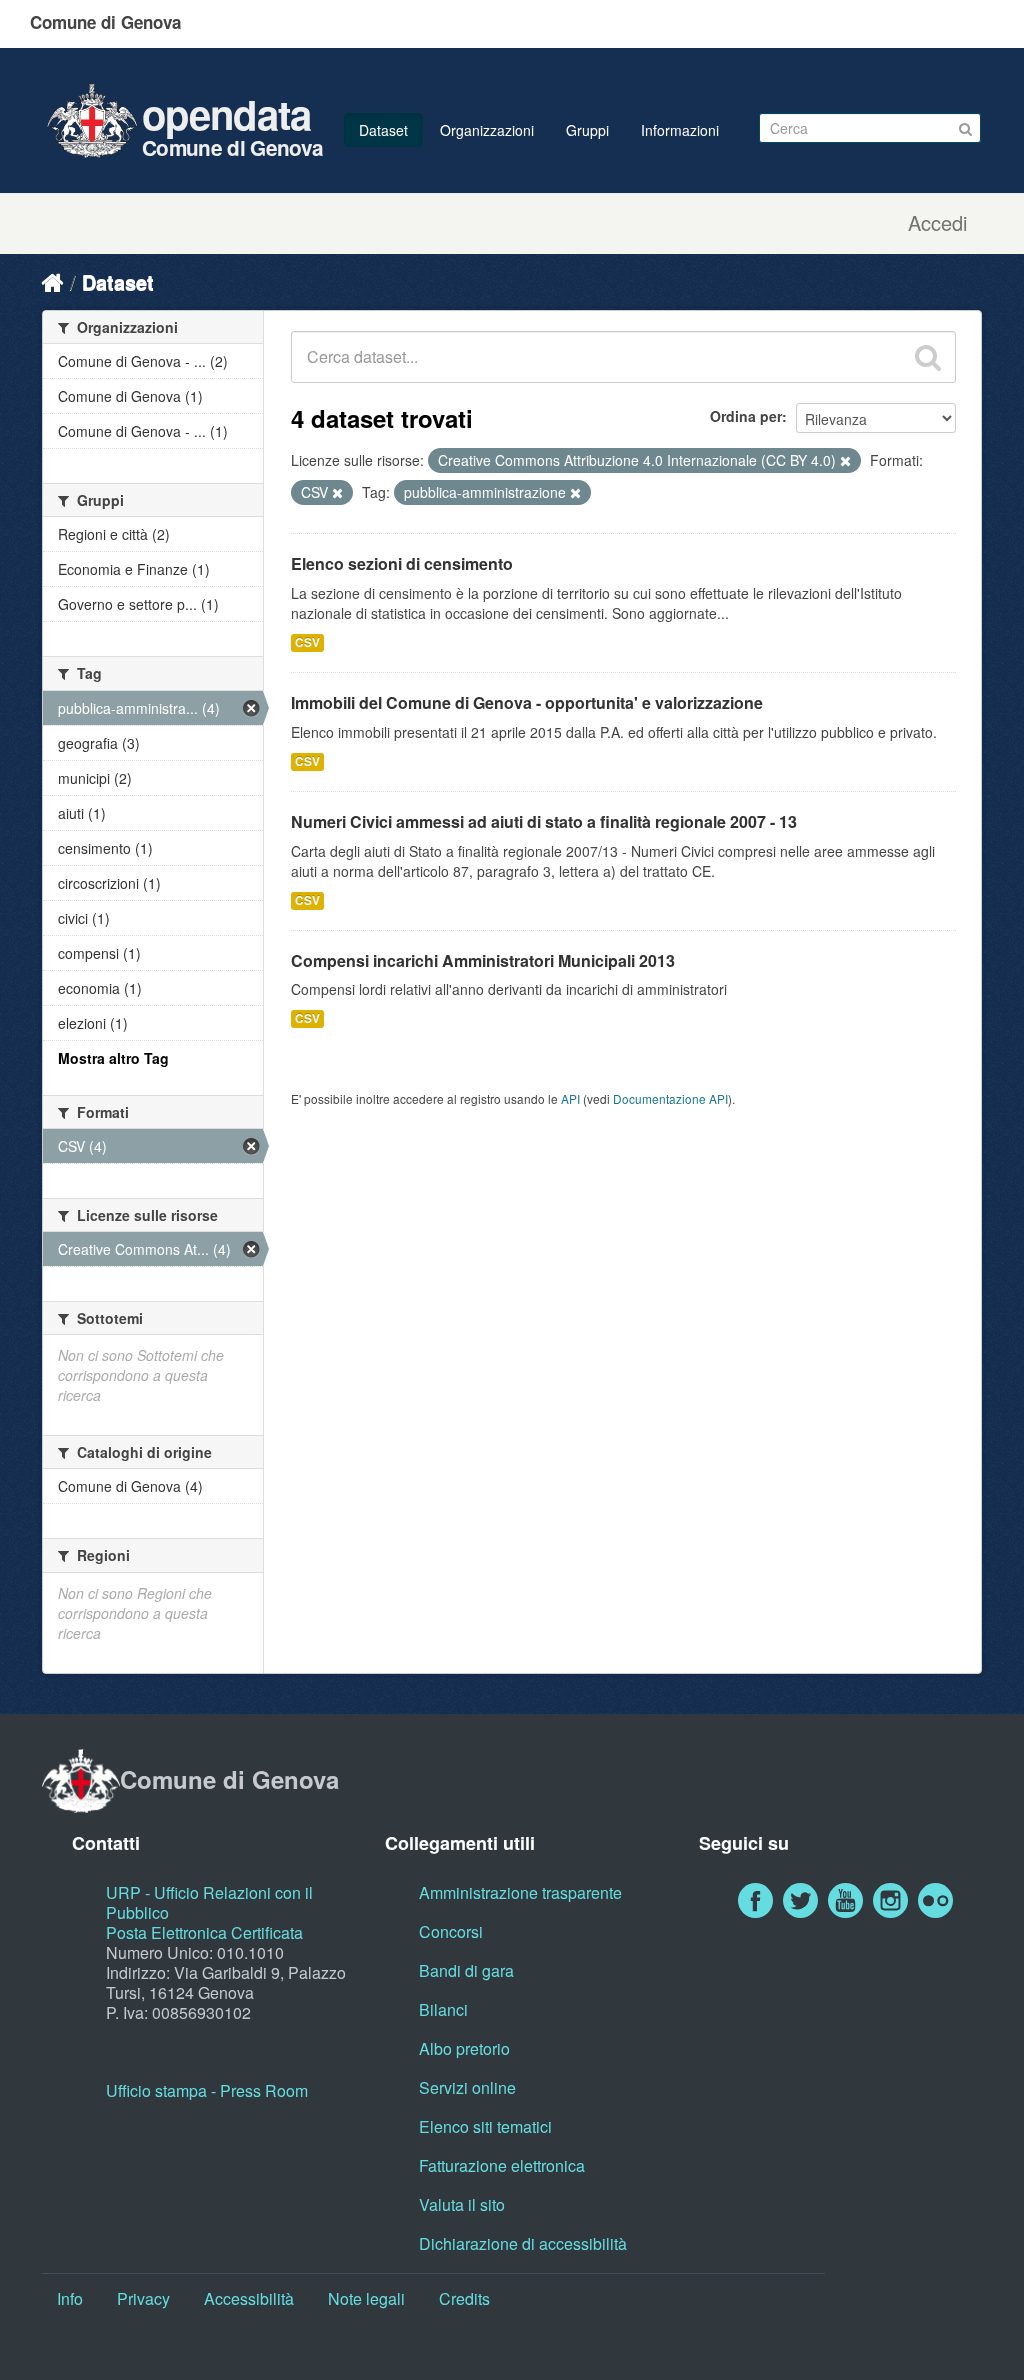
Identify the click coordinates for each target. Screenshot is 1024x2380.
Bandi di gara (466, 1970)
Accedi (937, 223)
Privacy (143, 2298)
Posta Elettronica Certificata (204, 1932)
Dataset (383, 130)
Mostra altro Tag (113, 1058)
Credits (464, 2298)
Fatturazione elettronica (502, 2165)
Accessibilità (249, 2298)
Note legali (366, 2298)
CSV (307, 642)
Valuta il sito (462, 2204)
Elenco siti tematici (485, 2126)
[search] (928, 357)
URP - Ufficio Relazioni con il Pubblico (209, 1902)
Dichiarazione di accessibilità (523, 2243)
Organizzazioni (487, 130)
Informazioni (680, 130)
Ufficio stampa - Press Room (207, 2090)
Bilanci (443, 2009)
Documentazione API (670, 1098)
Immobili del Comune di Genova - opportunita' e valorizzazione (527, 702)
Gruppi (587, 130)
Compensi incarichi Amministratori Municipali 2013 (483, 960)
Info (70, 2298)
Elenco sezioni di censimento (402, 563)
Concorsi (451, 1931)
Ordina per (746, 416)
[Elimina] (845, 461)
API (570, 1098)
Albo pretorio (464, 2048)
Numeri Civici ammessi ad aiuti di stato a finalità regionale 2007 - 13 (544, 821)
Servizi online (467, 2087)
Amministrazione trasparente (520, 1892)
